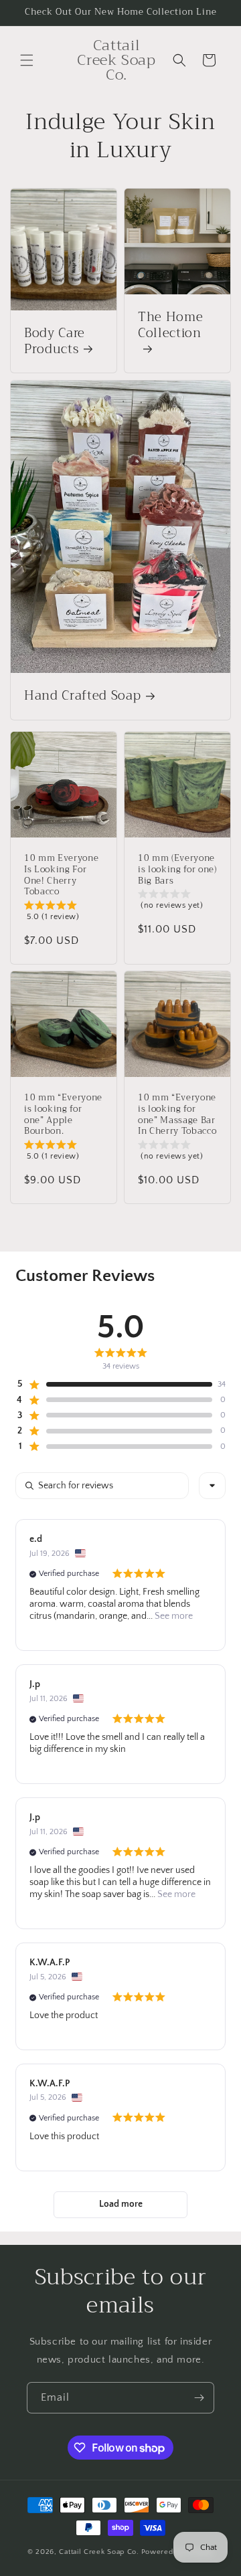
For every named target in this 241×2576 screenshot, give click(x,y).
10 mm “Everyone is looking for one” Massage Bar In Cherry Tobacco (177, 1115)
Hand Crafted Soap (82, 697)
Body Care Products (55, 342)
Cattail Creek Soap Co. (99, 2552)
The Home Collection (170, 327)
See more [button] (173, 1616)
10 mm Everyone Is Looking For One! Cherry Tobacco (61, 875)
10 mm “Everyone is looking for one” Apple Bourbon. (63, 1115)
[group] (64, 914)
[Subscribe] (199, 2398)
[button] (27, 60)
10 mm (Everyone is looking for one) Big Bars (177, 870)
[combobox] (212, 1486)
